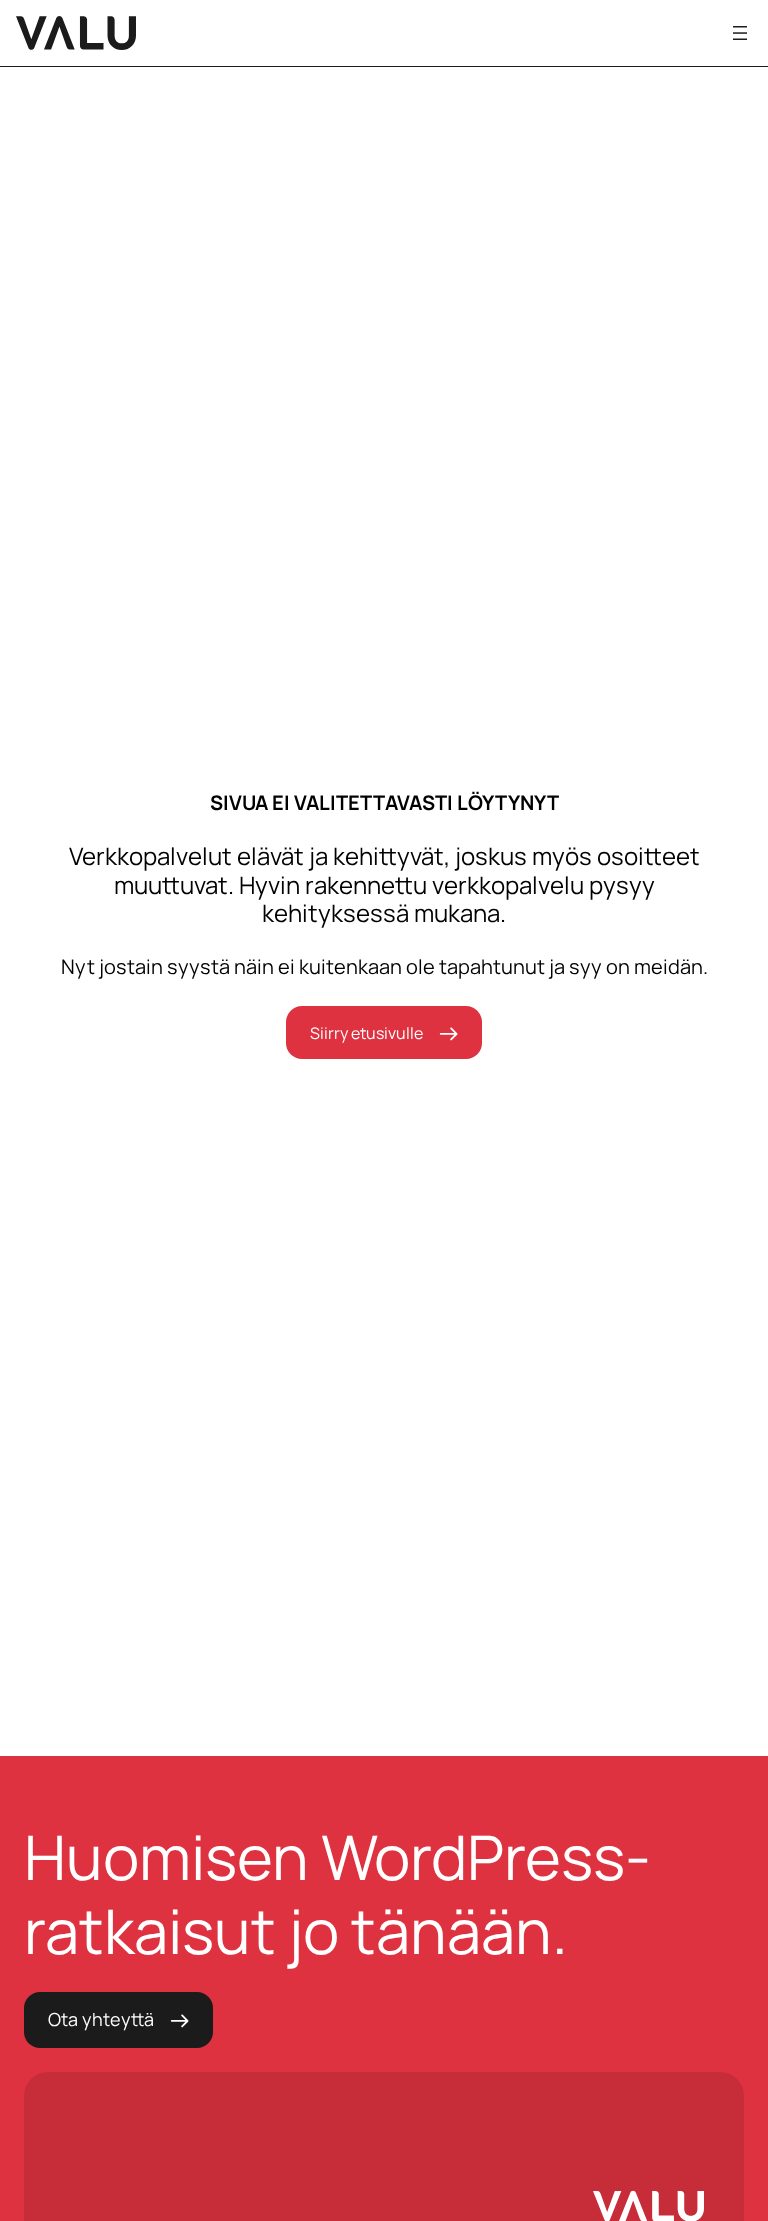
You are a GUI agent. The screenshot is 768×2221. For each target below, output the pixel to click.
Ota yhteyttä (101, 2019)
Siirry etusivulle (366, 1033)
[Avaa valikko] (740, 33)
